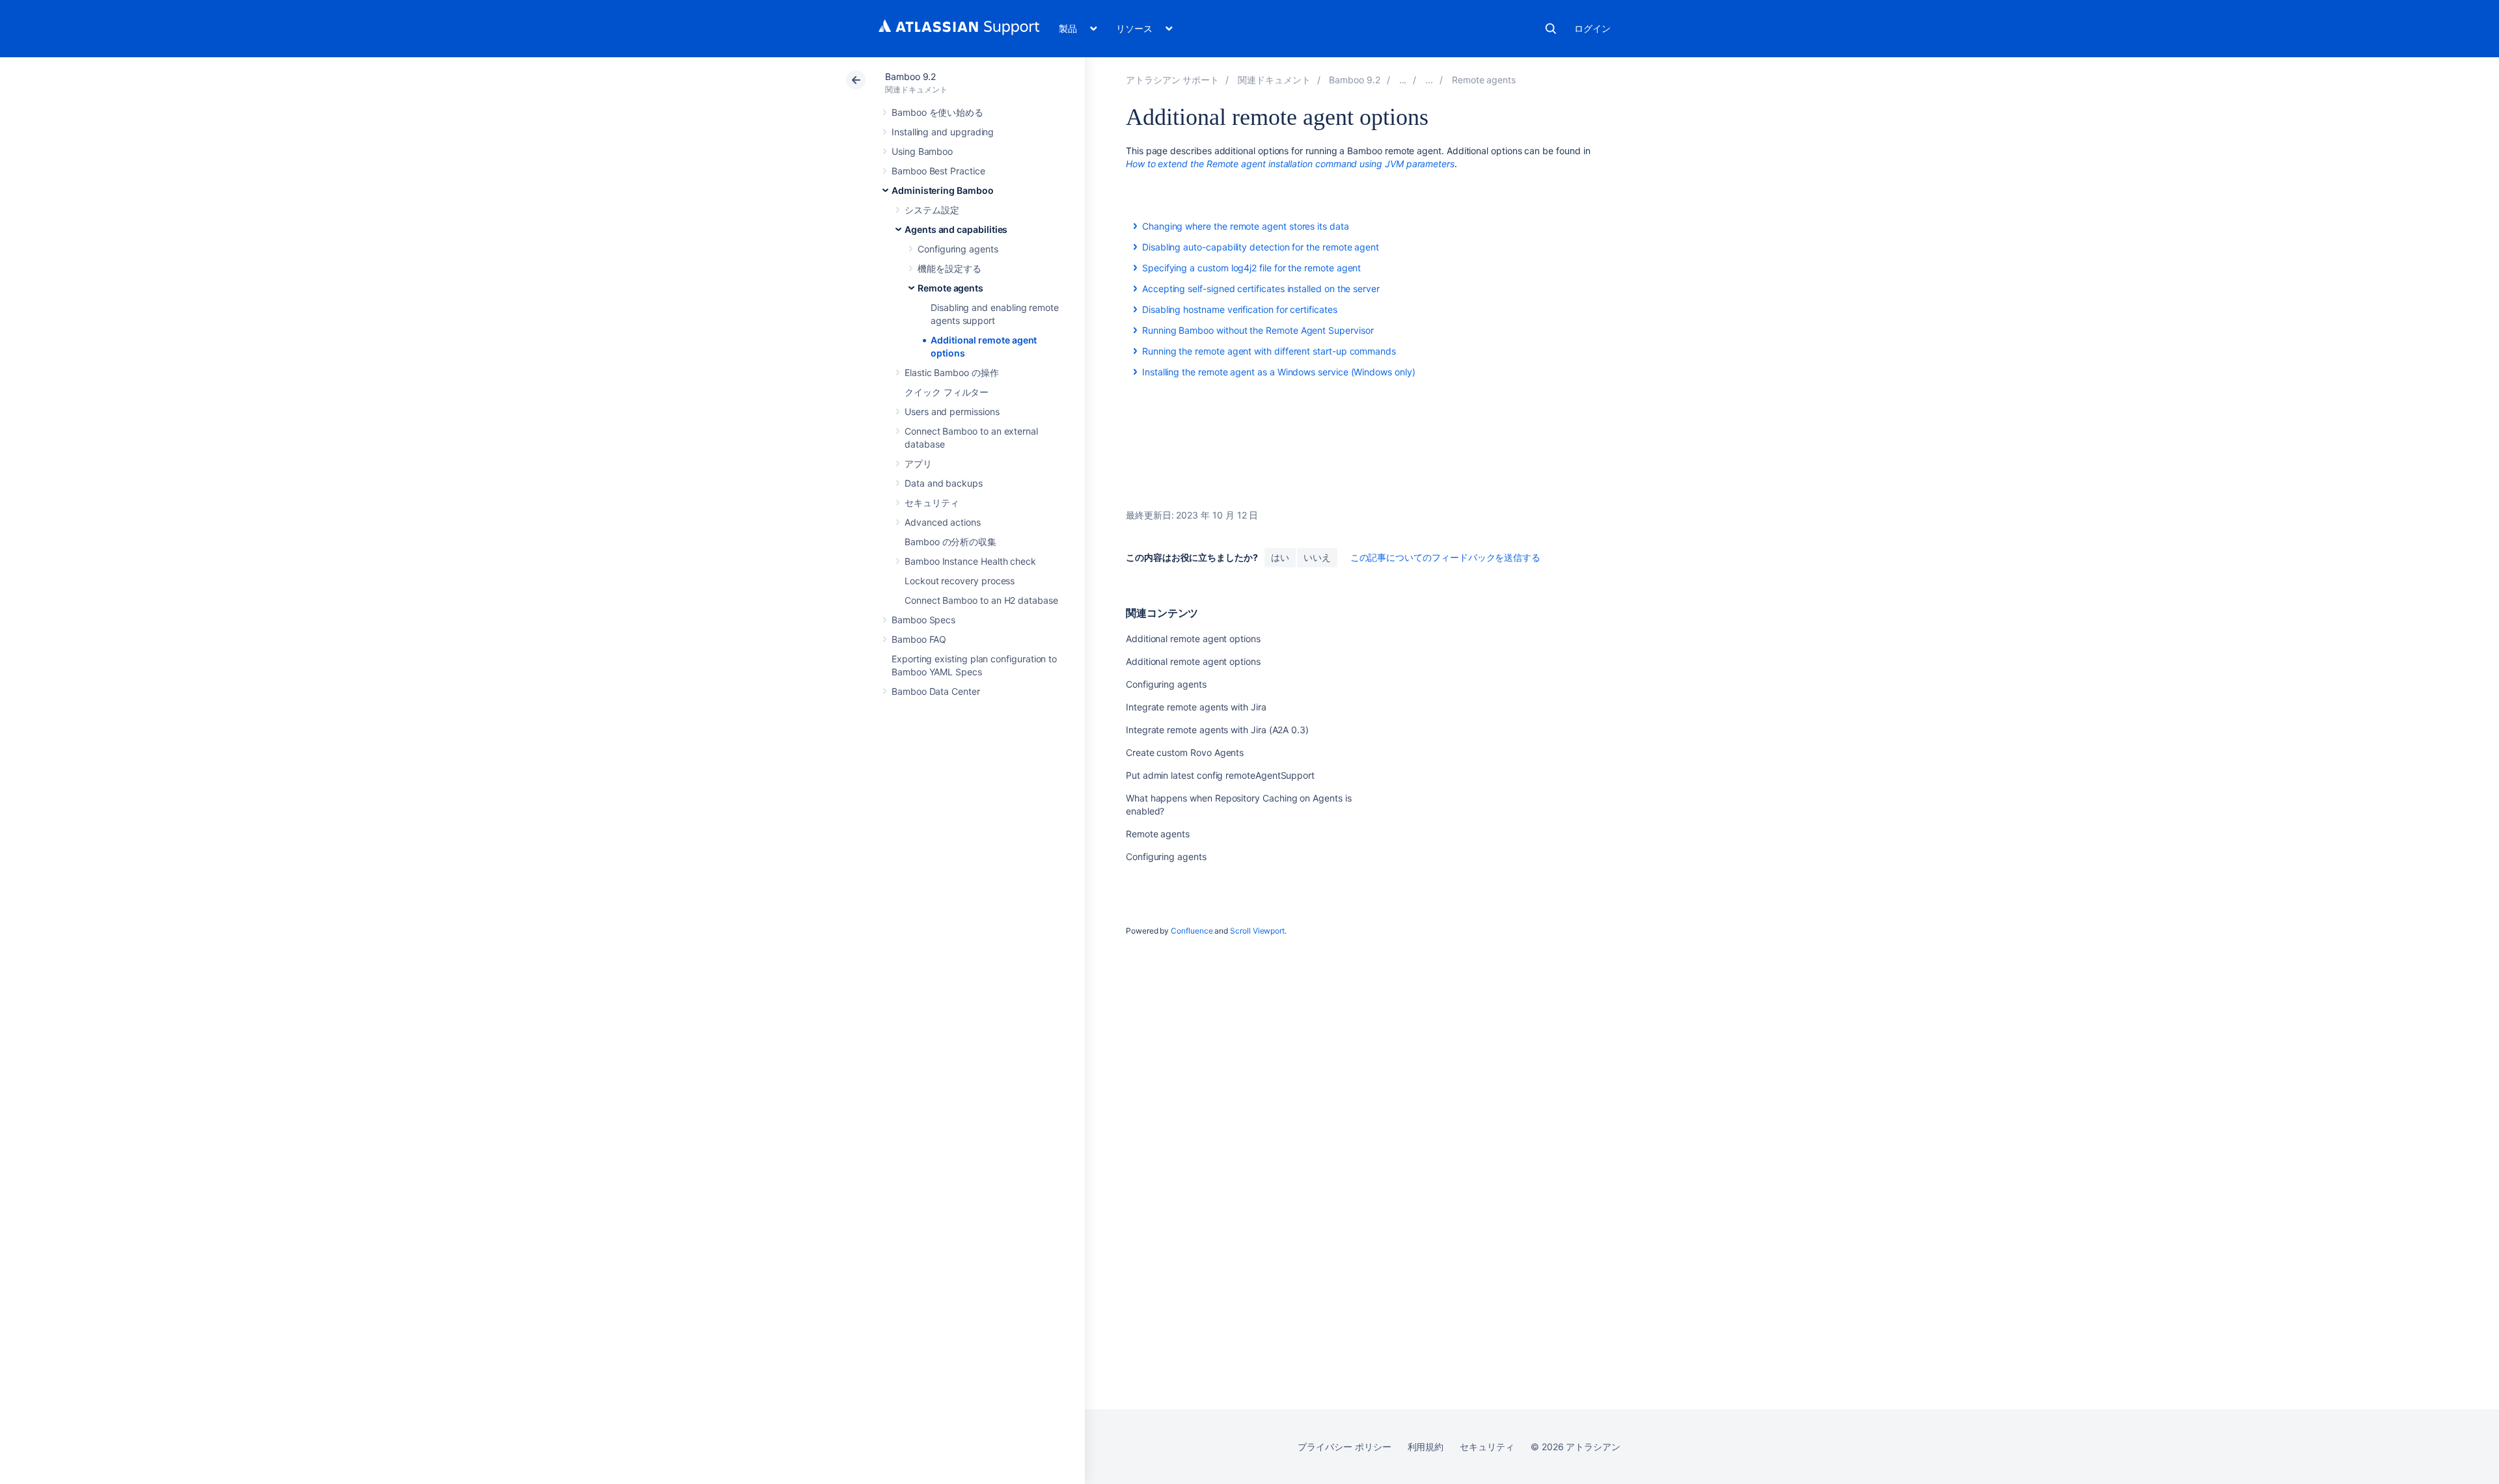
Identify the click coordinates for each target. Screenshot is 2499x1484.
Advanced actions (943, 522)
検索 (1551, 29)
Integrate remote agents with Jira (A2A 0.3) (1217, 730)
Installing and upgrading (943, 132)
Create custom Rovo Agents (1185, 752)
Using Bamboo (922, 151)
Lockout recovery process (960, 581)
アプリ (918, 464)
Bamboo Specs (923, 620)
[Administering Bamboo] (1403, 80)
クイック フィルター (947, 392)
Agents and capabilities (956, 229)
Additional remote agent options (1193, 639)
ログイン (1592, 28)
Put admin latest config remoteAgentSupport (1220, 775)
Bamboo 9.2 (910, 76)
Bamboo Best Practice (938, 171)
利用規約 (1426, 1447)
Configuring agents (958, 249)
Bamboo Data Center (936, 691)
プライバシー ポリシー (1344, 1447)
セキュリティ (932, 503)
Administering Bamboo (943, 190)
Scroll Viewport (1257, 931)
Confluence (1192, 931)
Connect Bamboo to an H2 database (981, 600)
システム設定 (932, 210)
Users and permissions (952, 411)
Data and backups (944, 483)
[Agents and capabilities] (1429, 80)
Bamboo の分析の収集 (950, 542)
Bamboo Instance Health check (970, 561)
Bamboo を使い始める (937, 112)
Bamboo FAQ (919, 639)
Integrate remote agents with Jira (1196, 707)
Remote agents (950, 288)
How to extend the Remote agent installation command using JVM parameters (1290, 164)
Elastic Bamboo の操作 (952, 372)
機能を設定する (949, 268)
